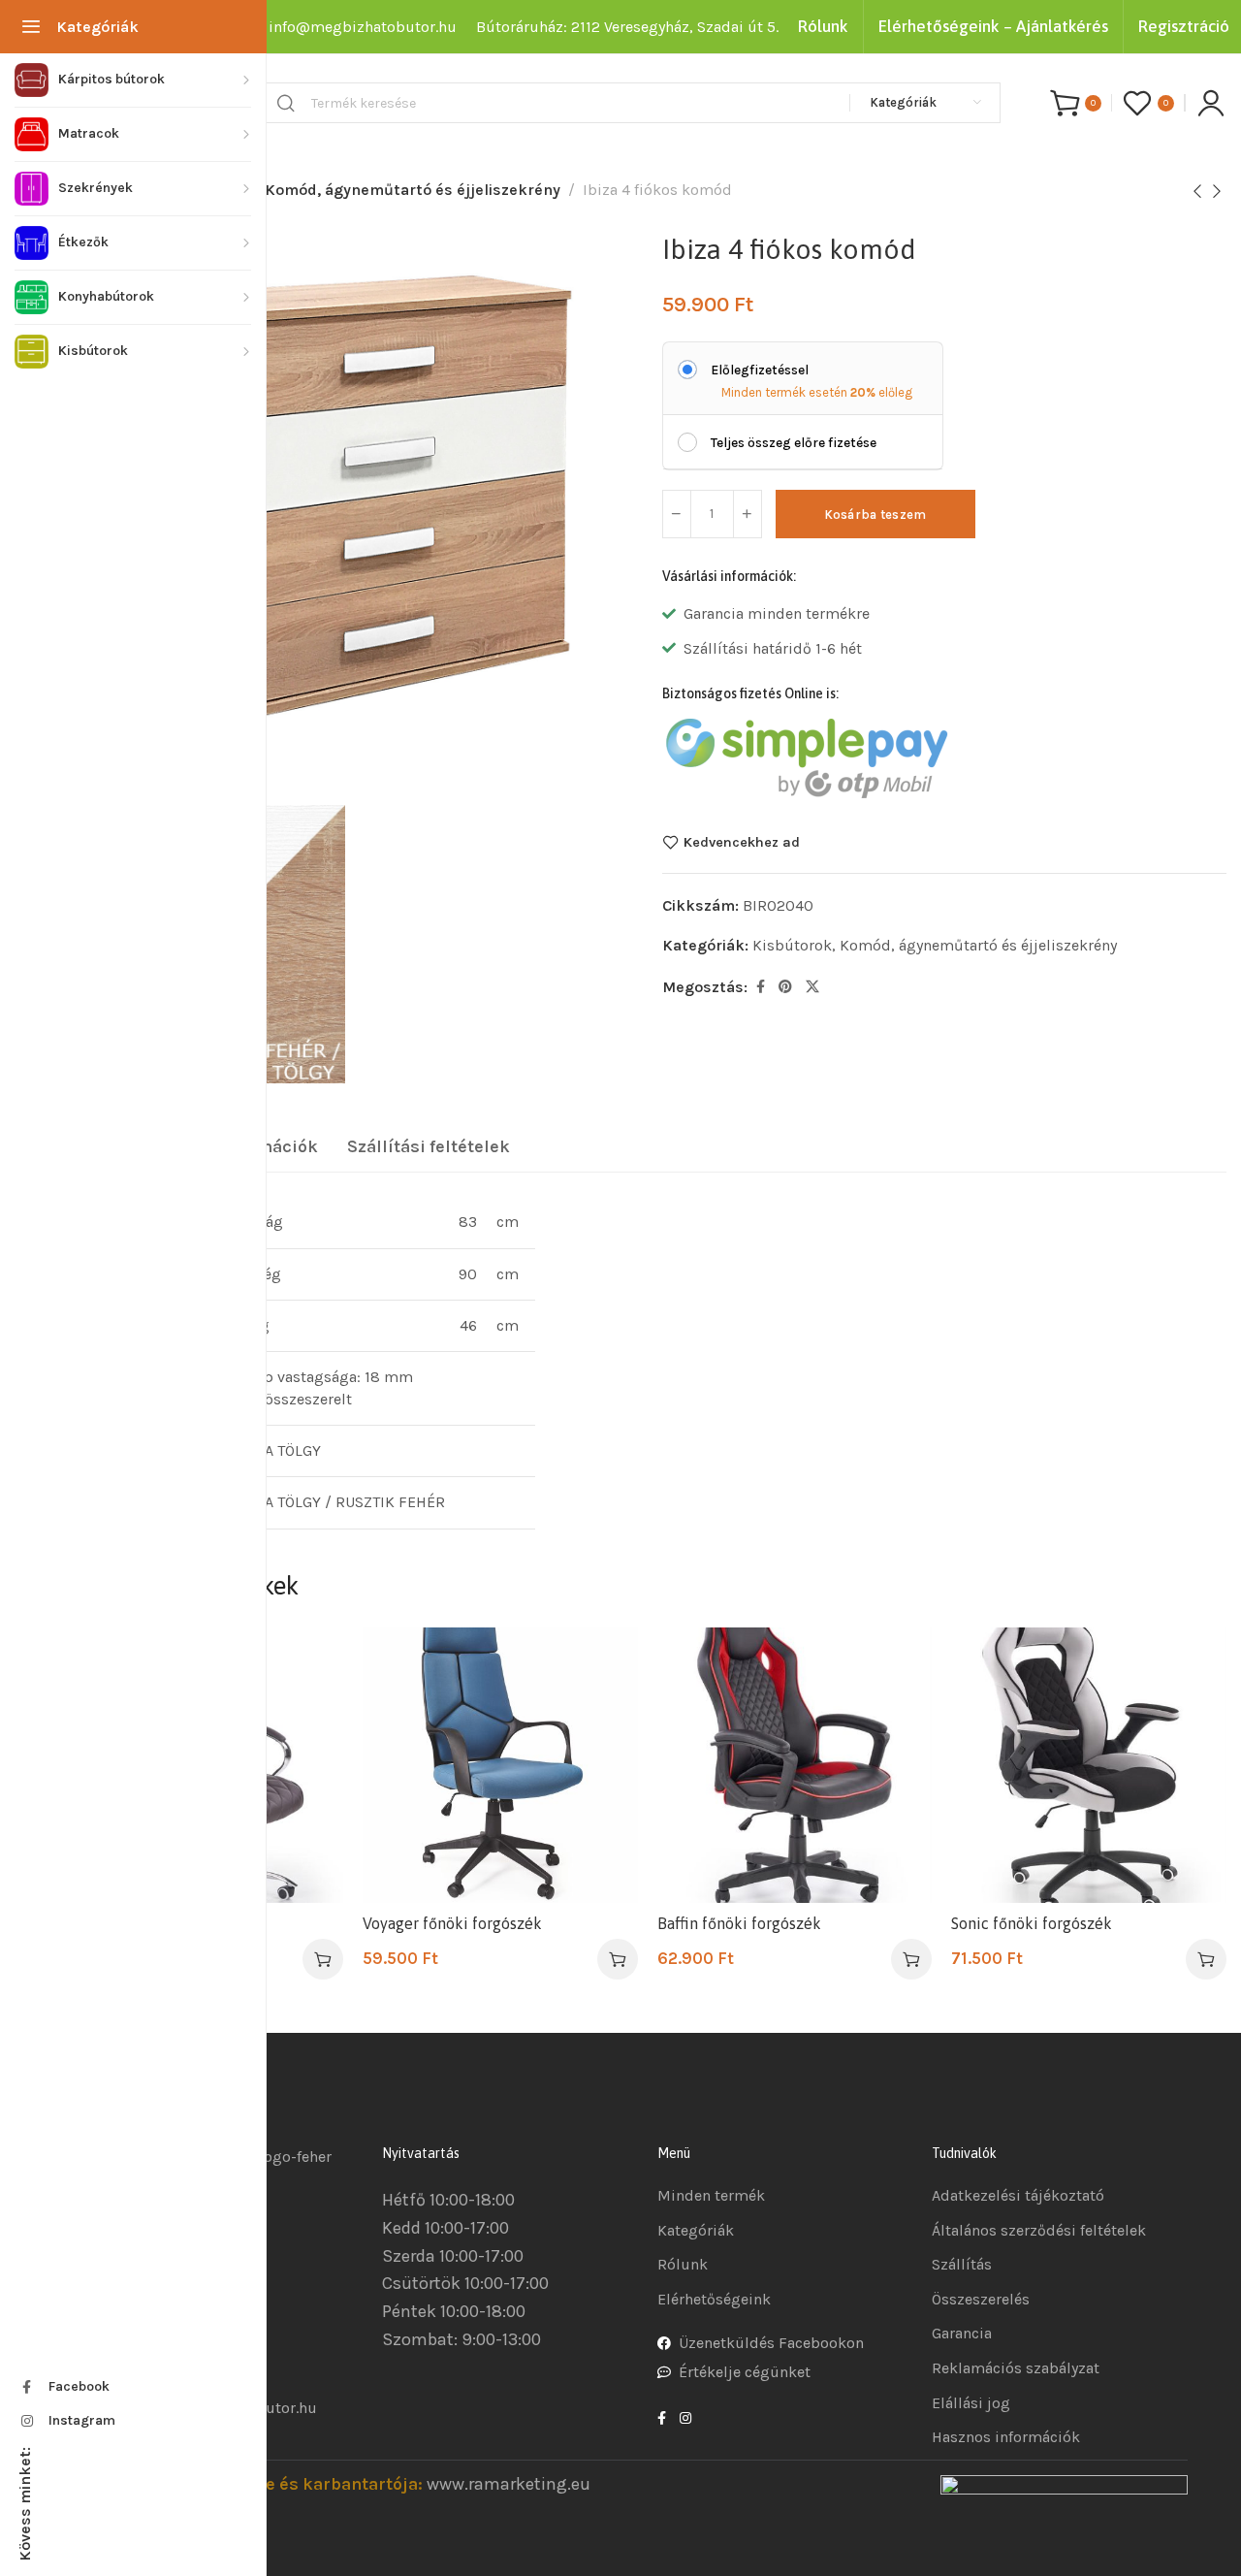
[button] (323, 1959)
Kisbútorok (792, 945)
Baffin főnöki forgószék (739, 1923)
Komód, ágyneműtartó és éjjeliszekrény (413, 190)
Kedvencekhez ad (742, 842)
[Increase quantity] (748, 514)
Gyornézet (308, 1710)
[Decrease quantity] (677, 514)
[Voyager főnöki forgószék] (500, 1765)
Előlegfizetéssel (760, 370)
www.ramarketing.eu (509, 2484)
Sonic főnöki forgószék (1032, 1923)
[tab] (429, 1147)
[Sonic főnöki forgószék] (1089, 1765)
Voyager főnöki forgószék (452, 1923)
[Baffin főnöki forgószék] (795, 1765)
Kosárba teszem (875, 515)
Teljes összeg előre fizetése (794, 443)
